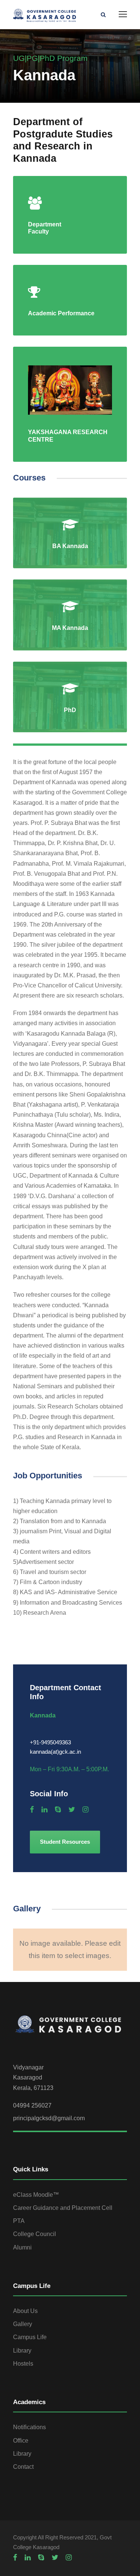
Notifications (29, 2427)
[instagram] (85, 1810)
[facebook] (32, 1810)
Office (21, 2441)
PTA (19, 2221)
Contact (23, 2467)
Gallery (23, 2324)
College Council (35, 2234)
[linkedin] (44, 1810)
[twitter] (72, 1810)
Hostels (23, 2364)
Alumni (22, 2247)
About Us (25, 2311)
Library (22, 2351)
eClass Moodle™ (36, 2195)
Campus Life (30, 2337)
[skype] (58, 1810)
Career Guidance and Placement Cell (63, 2208)
